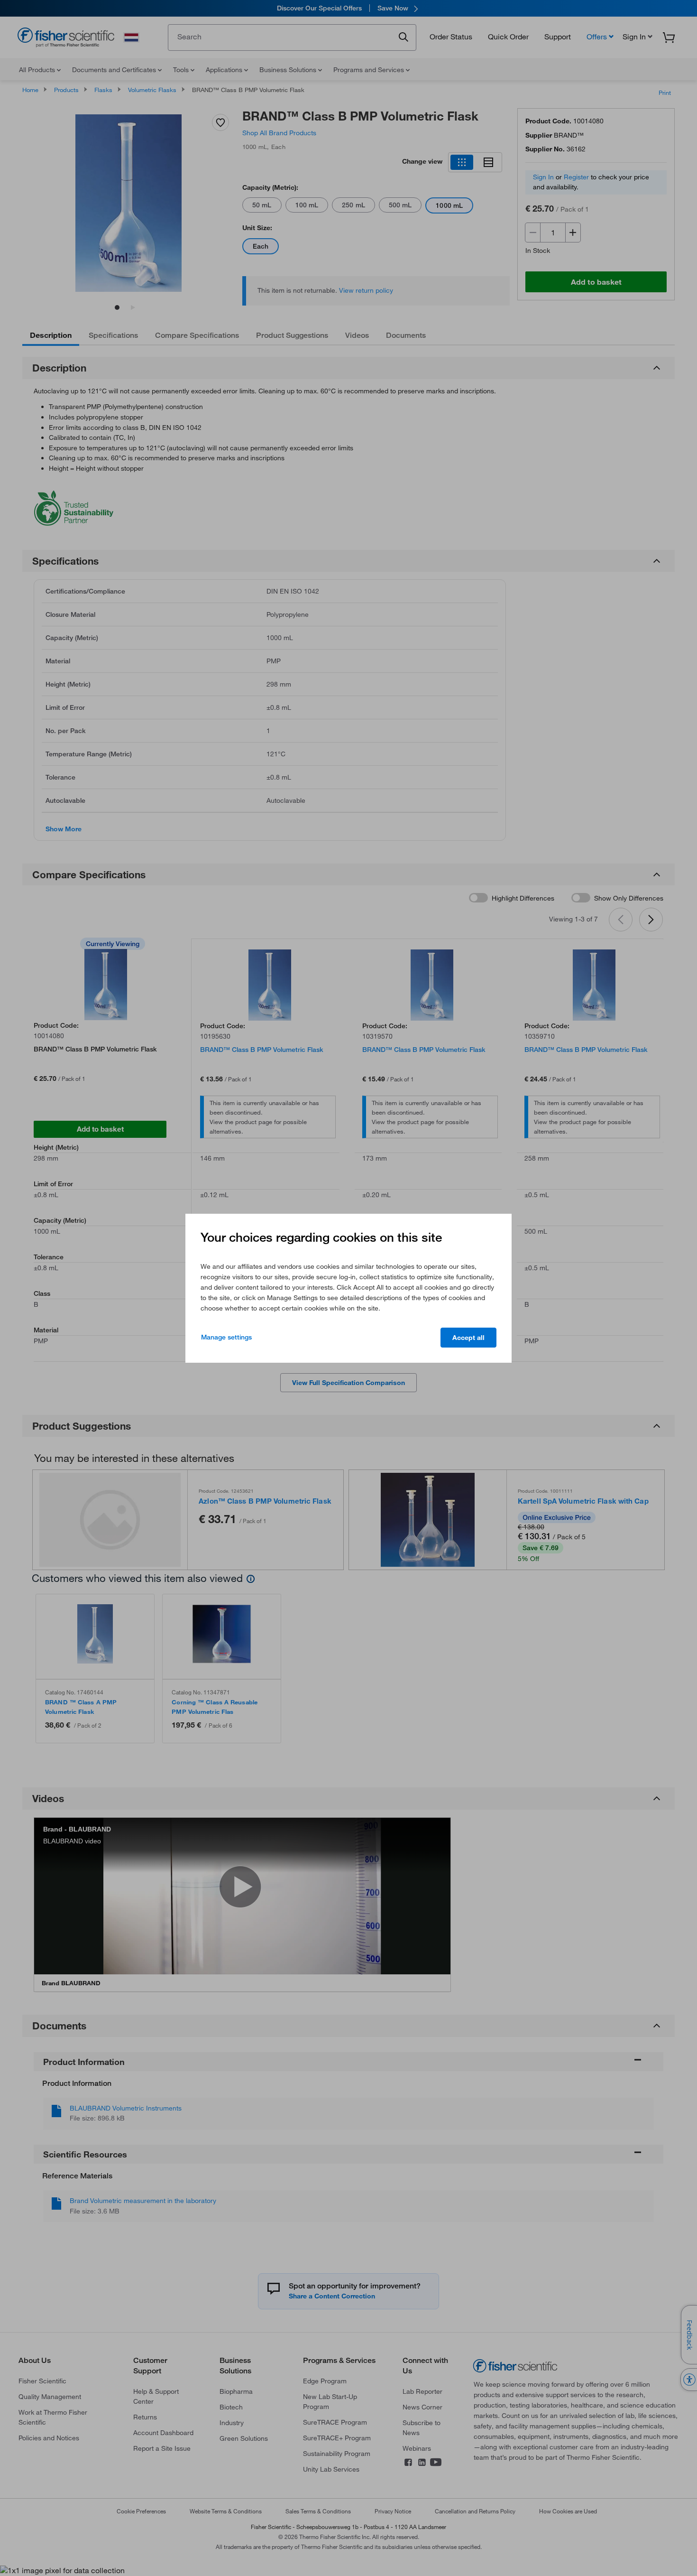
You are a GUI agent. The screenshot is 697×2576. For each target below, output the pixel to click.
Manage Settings (226, 1337)
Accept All (468, 1338)
